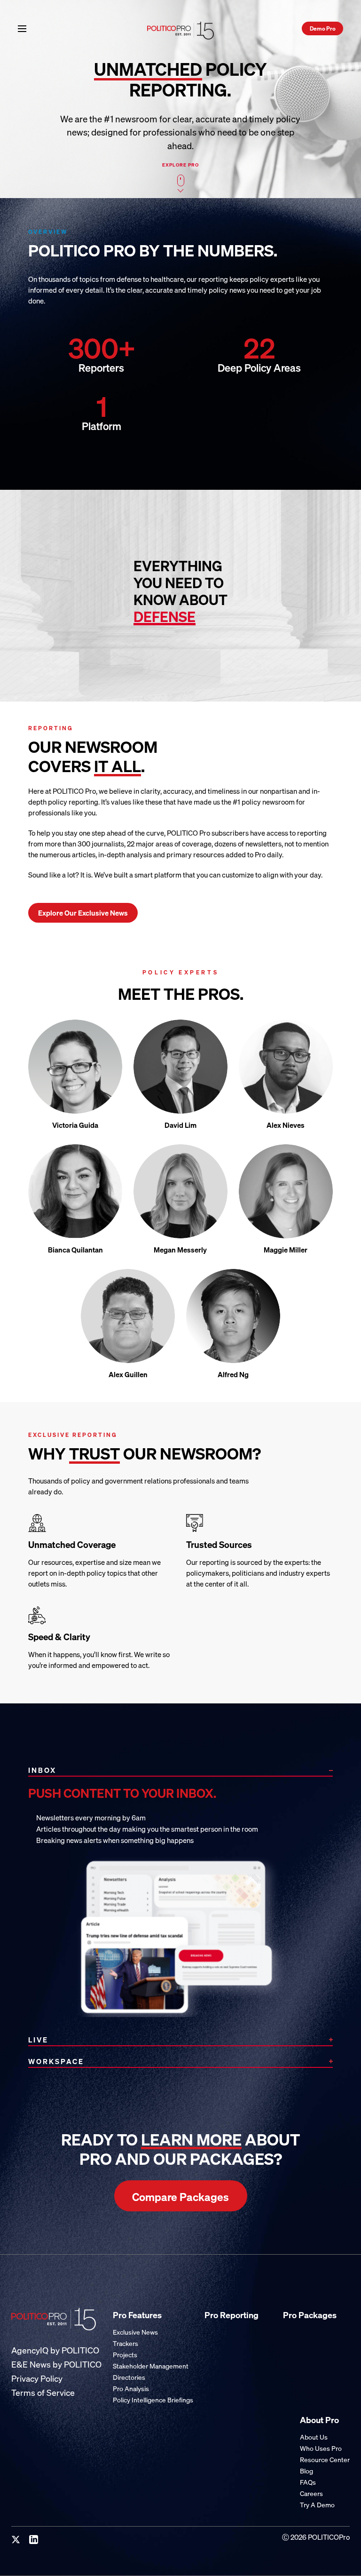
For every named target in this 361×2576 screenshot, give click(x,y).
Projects (125, 2355)
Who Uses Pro (321, 2448)
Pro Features (137, 2315)
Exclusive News (135, 2332)
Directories (129, 2377)
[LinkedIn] (34, 2540)
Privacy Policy (37, 2379)
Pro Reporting (232, 2315)
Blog (306, 2471)
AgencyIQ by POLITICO (55, 2350)
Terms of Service (43, 2393)
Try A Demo (317, 2505)
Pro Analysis (131, 2389)
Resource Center (325, 2460)
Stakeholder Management (151, 2366)
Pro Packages (310, 2315)
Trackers (126, 2343)
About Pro (319, 2420)
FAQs (308, 2482)
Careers (311, 2493)
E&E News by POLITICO (56, 2365)
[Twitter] (16, 2540)
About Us (314, 2437)
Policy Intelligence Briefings (153, 2400)
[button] (22, 28)
